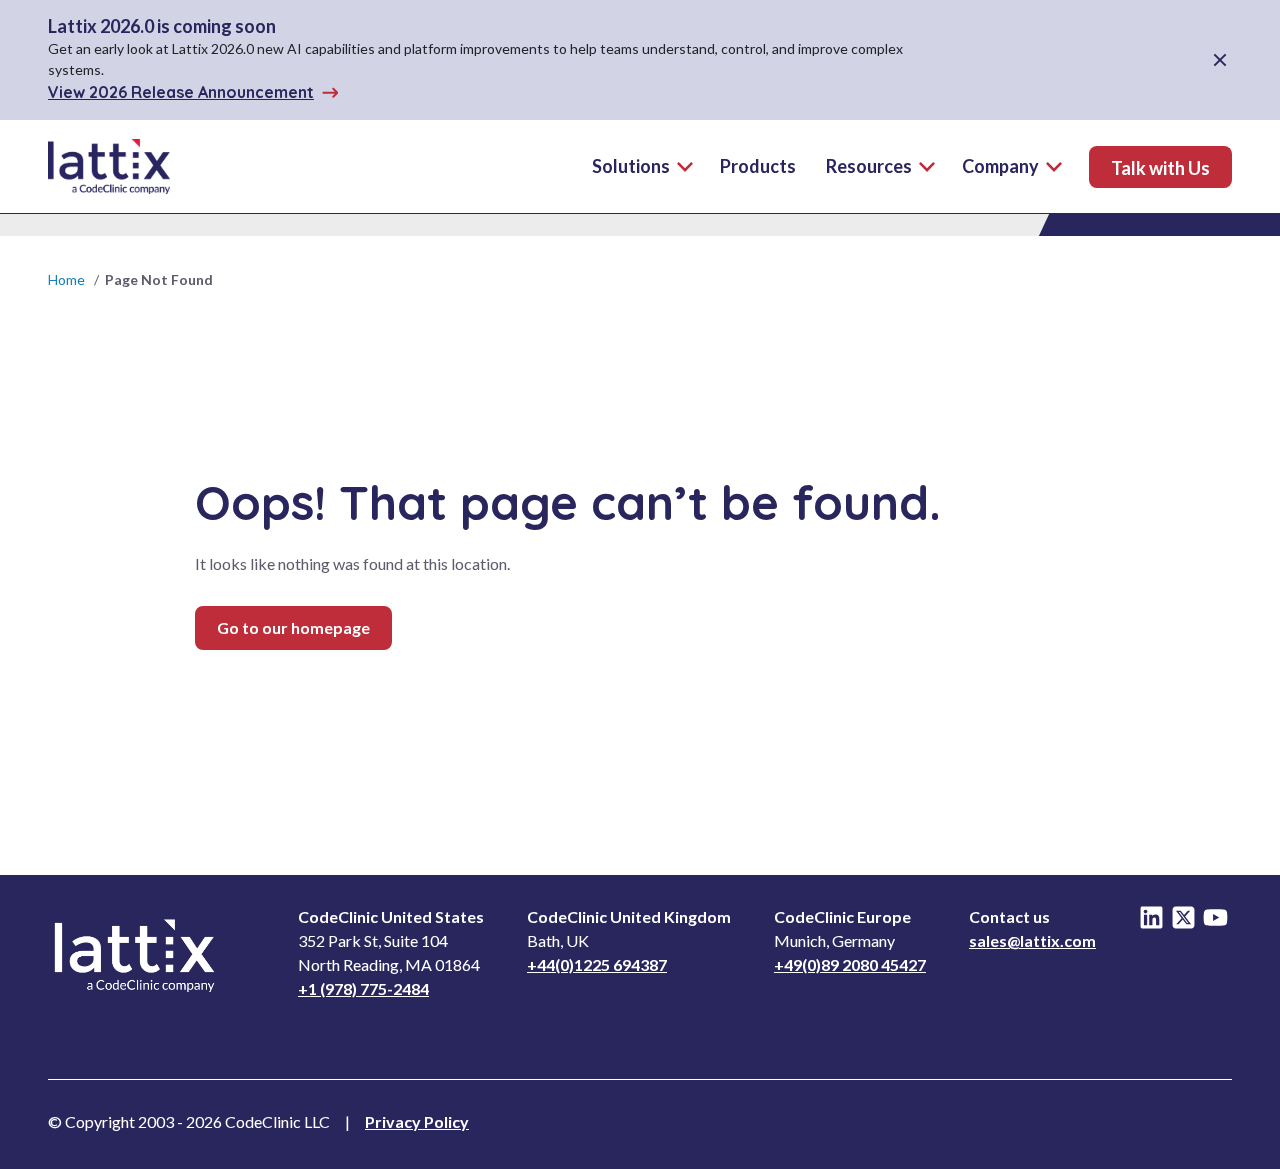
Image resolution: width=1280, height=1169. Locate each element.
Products (758, 166)
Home (66, 279)
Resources (869, 166)
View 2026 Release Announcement (181, 92)
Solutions (631, 166)
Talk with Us (1160, 168)
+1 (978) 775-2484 (363, 988)
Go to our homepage (293, 627)
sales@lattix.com (1032, 940)
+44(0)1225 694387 (597, 964)
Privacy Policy (417, 1121)
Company (1000, 166)
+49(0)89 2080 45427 (850, 964)
